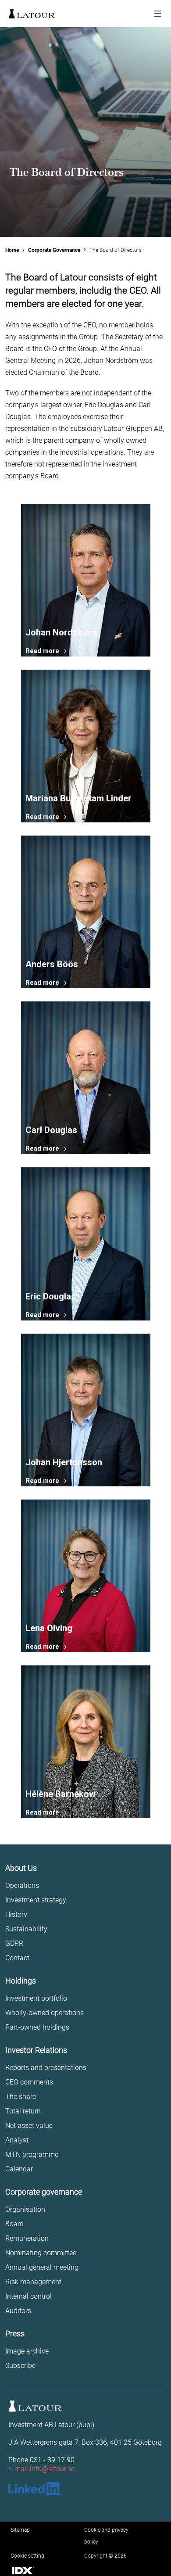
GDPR (14, 1943)
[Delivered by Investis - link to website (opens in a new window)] (23, 2569)
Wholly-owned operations (45, 2013)
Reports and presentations (46, 2068)
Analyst (17, 2140)
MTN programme (32, 2154)
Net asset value (29, 2126)
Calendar (19, 2169)
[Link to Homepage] (32, 14)
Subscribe (20, 2366)
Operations (22, 1885)
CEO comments (29, 2082)
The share (21, 2097)
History (16, 1914)
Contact (17, 1958)
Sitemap (20, 2530)
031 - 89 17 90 (52, 2460)
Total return (23, 2111)
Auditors (18, 2311)
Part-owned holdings (37, 2027)
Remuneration (27, 2238)
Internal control (28, 2296)
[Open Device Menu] (158, 14)
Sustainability (26, 1929)
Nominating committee (41, 2253)
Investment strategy (36, 1900)
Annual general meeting (42, 2267)
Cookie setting (27, 2556)
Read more (42, 651)
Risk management (33, 2282)
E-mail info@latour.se (41, 2469)
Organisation (25, 2209)
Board (14, 2224)
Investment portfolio (36, 1998)
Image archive (27, 2351)
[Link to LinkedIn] (35, 2489)
